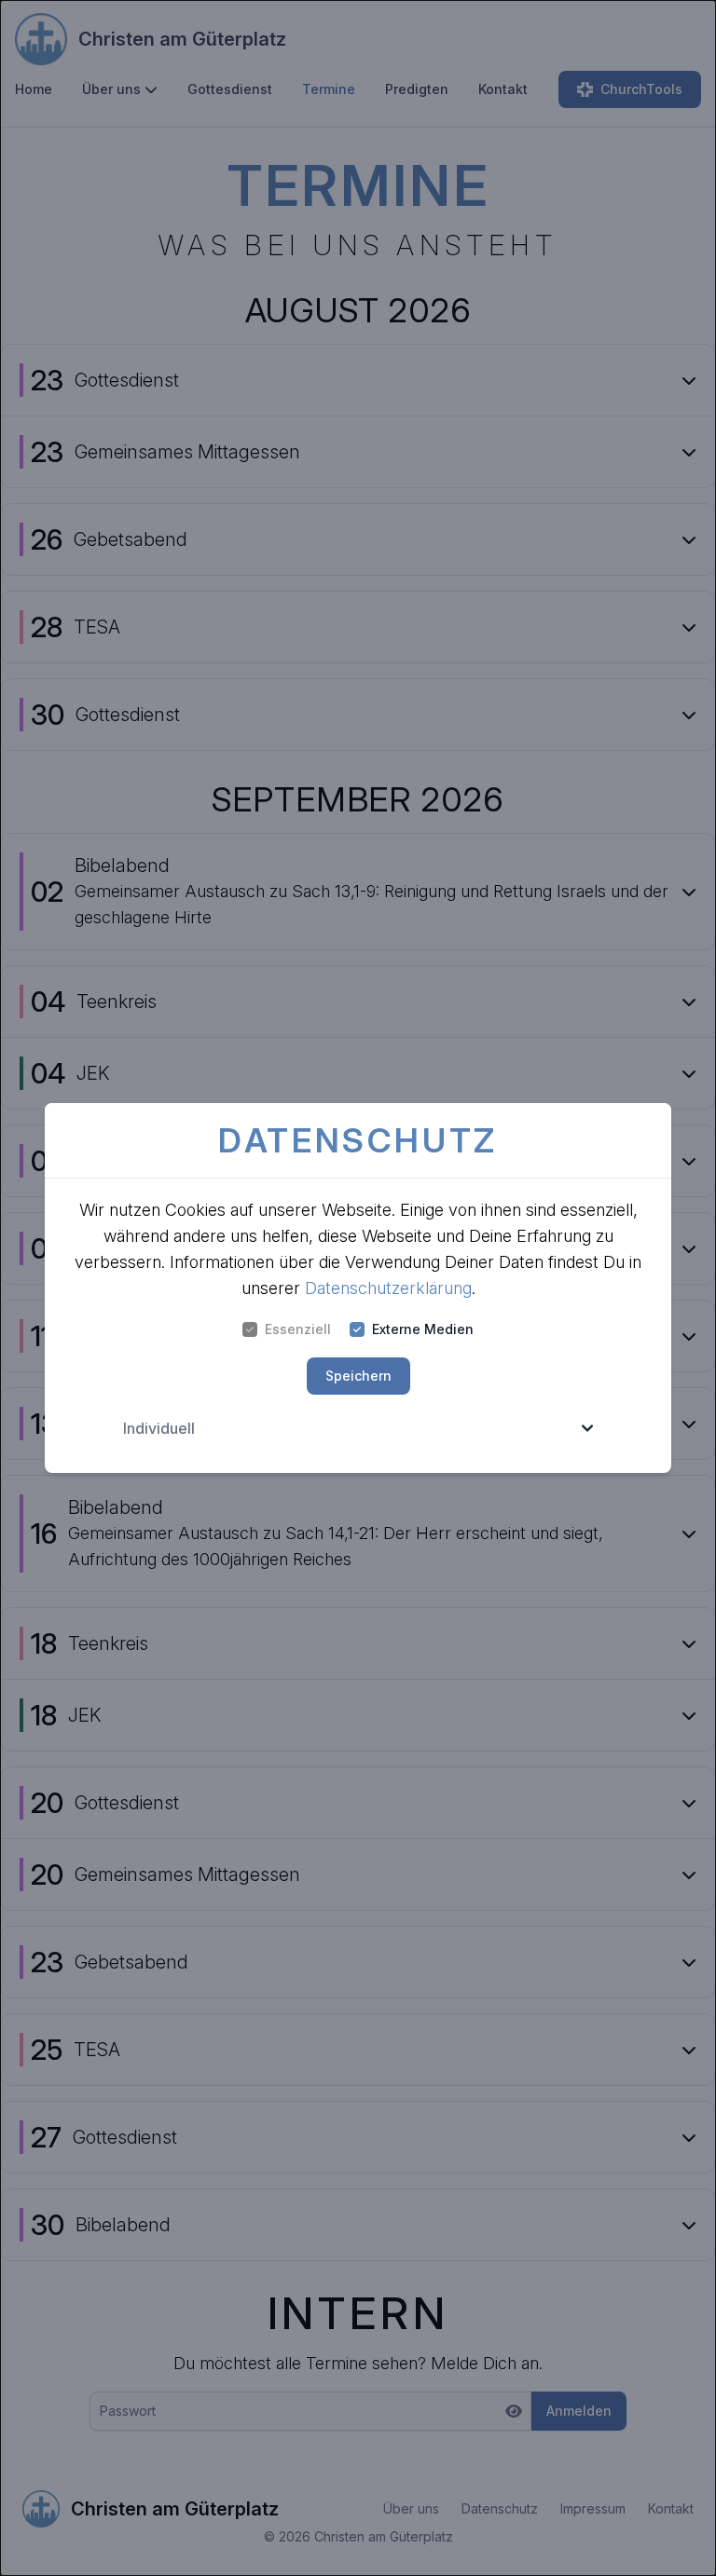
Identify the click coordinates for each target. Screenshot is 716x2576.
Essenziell (298, 1329)
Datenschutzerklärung (388, 1288)
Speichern (358, 1376)
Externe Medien (423, 1329)
